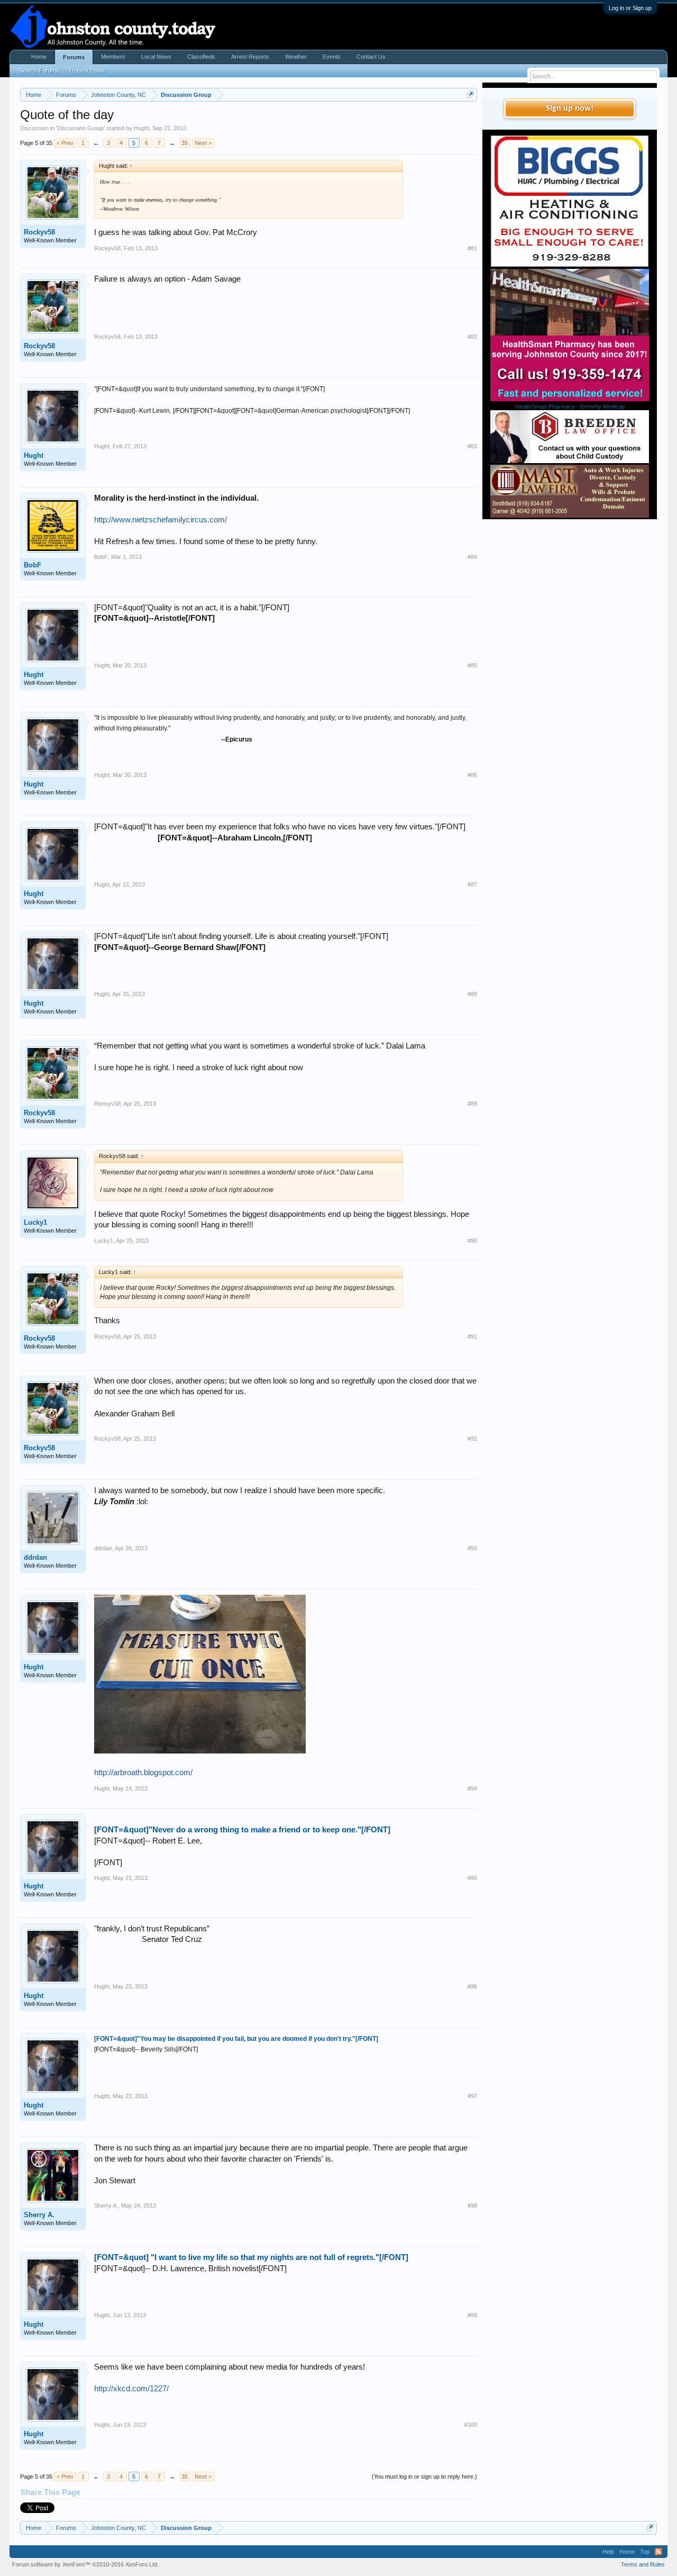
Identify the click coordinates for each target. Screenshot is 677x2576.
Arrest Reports (250, 57)
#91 (472, 1336)
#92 (472, 1439)
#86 (472, 775)
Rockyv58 (39, 232)
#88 (472, 994)
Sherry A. (39, 2215)
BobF (33, 565)
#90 (472, 1241)
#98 (472, 2206)
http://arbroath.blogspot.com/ (143, 1773)
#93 (472, 1548)
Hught (141, 128)
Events (332, 57)
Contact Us (371, 57)
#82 (472, 337)
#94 (472, 1788)
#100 (471, 2425)
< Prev (65, 143)
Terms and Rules (643, 2564)
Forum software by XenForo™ (85, 2564)
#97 (472, 2096)
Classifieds (201, 57)
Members (113, 57)
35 (185, 143)
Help (608, 2552)
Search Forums (39, 70)
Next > (203, 143)
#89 (472, 1104)
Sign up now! (570, 109)
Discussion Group (80, 128)
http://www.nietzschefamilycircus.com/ (161, 520)
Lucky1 (35, 1222)
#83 (472, 446)
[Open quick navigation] (470, 94)
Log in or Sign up (630, 8)
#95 (472, 1878)
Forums (74, 57)
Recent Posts (87, 70)
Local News (156, 57)
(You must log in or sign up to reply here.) (424, 2476)
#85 (472, 665)
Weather (296, 57)
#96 (472, 1986)
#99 (472, 2315)
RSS (658, 2552)
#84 (472, 557)
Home (39, 57)
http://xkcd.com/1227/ (131, 2389)
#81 (472, 248)
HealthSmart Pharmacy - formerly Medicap (570, 406)
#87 (472, 884)
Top (645, 2552)
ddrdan (35, 1557)
